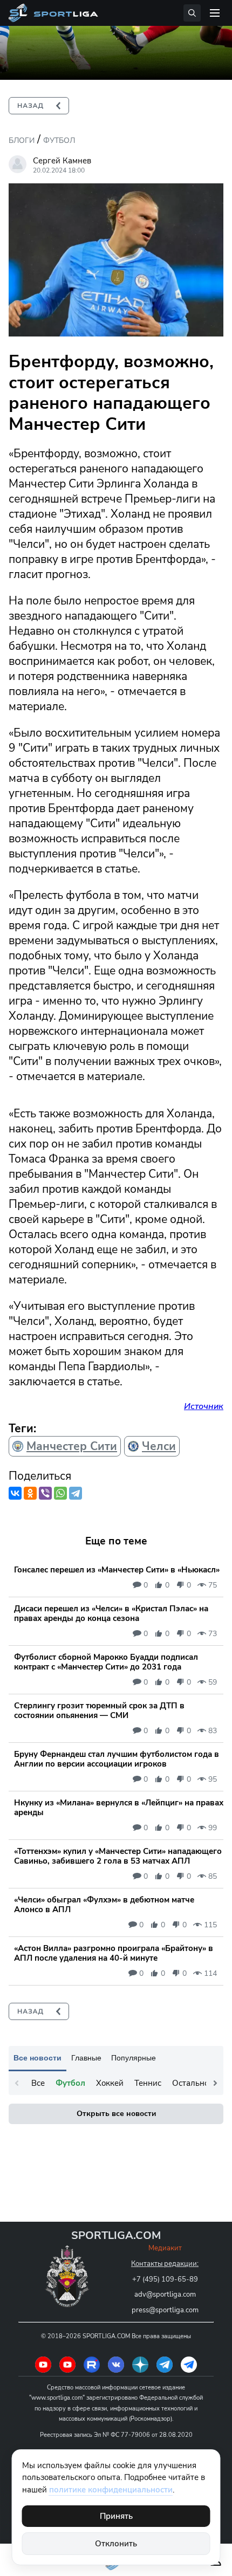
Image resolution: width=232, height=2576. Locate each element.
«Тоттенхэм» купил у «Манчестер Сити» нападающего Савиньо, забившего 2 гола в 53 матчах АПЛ (118, 1856)
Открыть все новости (116, 2114)
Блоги (22, 140)
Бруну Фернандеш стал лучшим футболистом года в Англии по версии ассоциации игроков (117, 1759)
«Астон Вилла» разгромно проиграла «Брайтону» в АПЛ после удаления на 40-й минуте (114, 1953)
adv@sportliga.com (165, 2295)
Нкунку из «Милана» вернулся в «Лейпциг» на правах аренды (119, 1808)
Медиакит (165, 2248)
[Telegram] (76, 1493)
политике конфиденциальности (111, 2490)
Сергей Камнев (62, 161)
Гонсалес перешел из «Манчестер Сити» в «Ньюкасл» (117, 1570)
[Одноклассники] (30, 1493)
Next (215, 2083)
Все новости (37, 2058)
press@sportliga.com (165, 2310)
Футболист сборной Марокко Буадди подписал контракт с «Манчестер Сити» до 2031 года (106, 1662)
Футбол (59, 140)
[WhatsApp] (60, 1493)
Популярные (134, 2058)
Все (38, 2083)
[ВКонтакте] (15, 1493)
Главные (86, 2058)
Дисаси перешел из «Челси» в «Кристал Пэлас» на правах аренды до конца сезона (111, 1613)
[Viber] (45, 1493)
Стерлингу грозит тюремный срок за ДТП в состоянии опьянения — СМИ (99, 1711)
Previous (17, 2083)
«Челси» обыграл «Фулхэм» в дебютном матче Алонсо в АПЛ (104, 1905)
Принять (116, 2516)
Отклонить (116, 2544)
